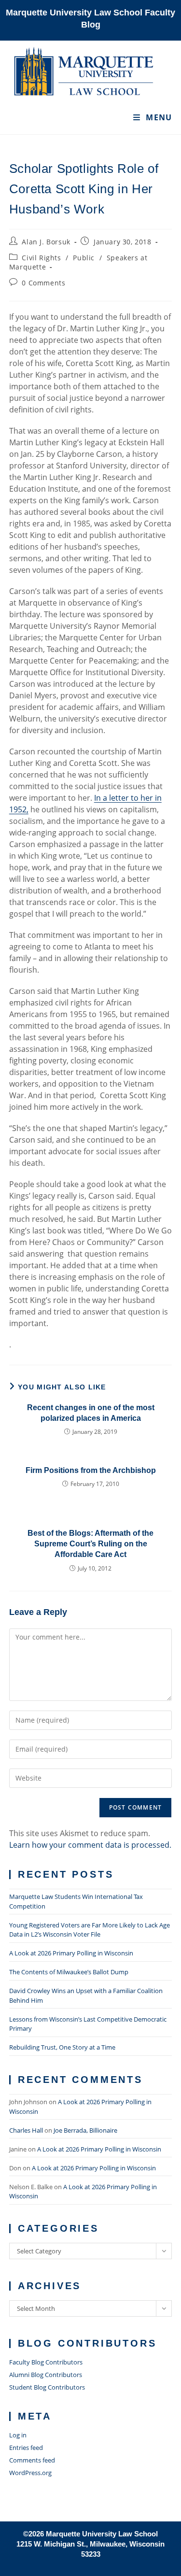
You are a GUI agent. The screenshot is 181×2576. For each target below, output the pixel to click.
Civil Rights (41, 258)
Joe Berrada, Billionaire (85, 2130)
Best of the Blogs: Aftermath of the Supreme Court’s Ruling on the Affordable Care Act (90, 1544)
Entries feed (26, 2448)
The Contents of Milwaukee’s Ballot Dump (69, 1972)
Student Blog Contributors (47, 2387)
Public (84, 258)
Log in (18, 2435)
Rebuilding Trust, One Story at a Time (62, 2047)
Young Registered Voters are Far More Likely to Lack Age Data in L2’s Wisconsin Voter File (90, 1930)
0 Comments (43, 283)
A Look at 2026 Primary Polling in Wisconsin (71, 1953)
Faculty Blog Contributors (46, 2362)
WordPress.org (30, 2473)
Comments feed (32, 2460)
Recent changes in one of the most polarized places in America (91, 1413)
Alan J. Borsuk (46, 242)
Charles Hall (26, 2130)
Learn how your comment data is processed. (90, 1845)
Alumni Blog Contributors (46, 2375)
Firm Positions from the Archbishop (91, 1470)
